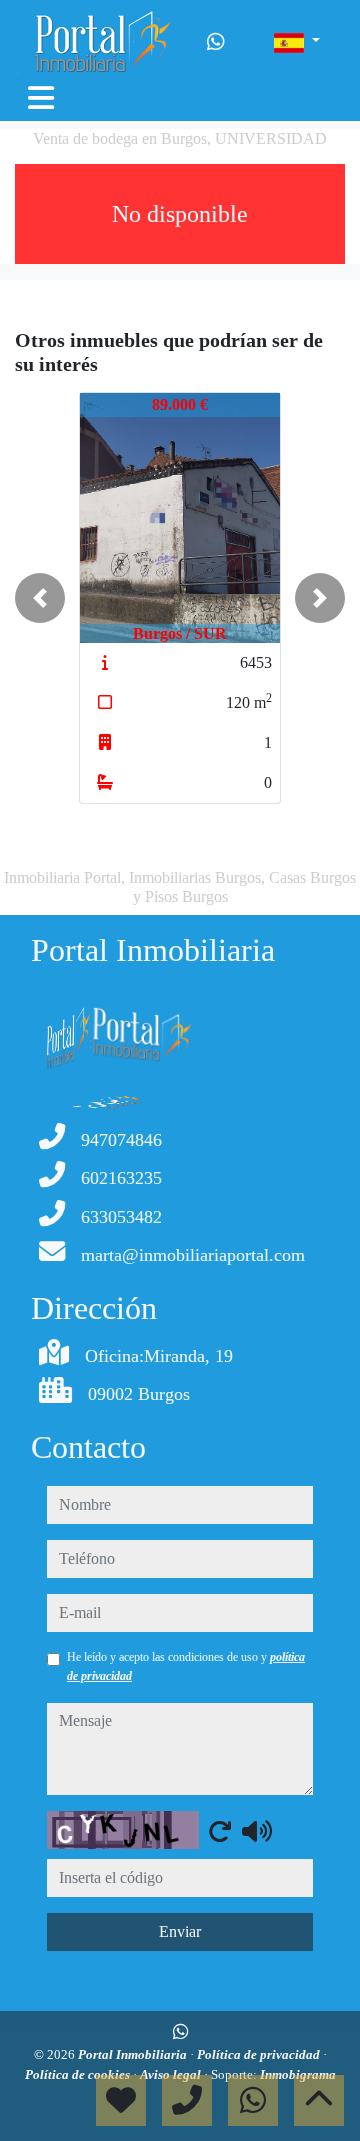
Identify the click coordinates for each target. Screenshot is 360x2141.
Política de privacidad (260, 2054)
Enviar (180, 1931)
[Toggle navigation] (41, 98)
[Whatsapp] (216, 42)
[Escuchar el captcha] (257, 1831)
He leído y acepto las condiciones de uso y (186, 1666)
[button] (40, 598)
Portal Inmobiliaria (134, 2054)
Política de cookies (79, 2074)
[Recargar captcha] (220, 1831)
